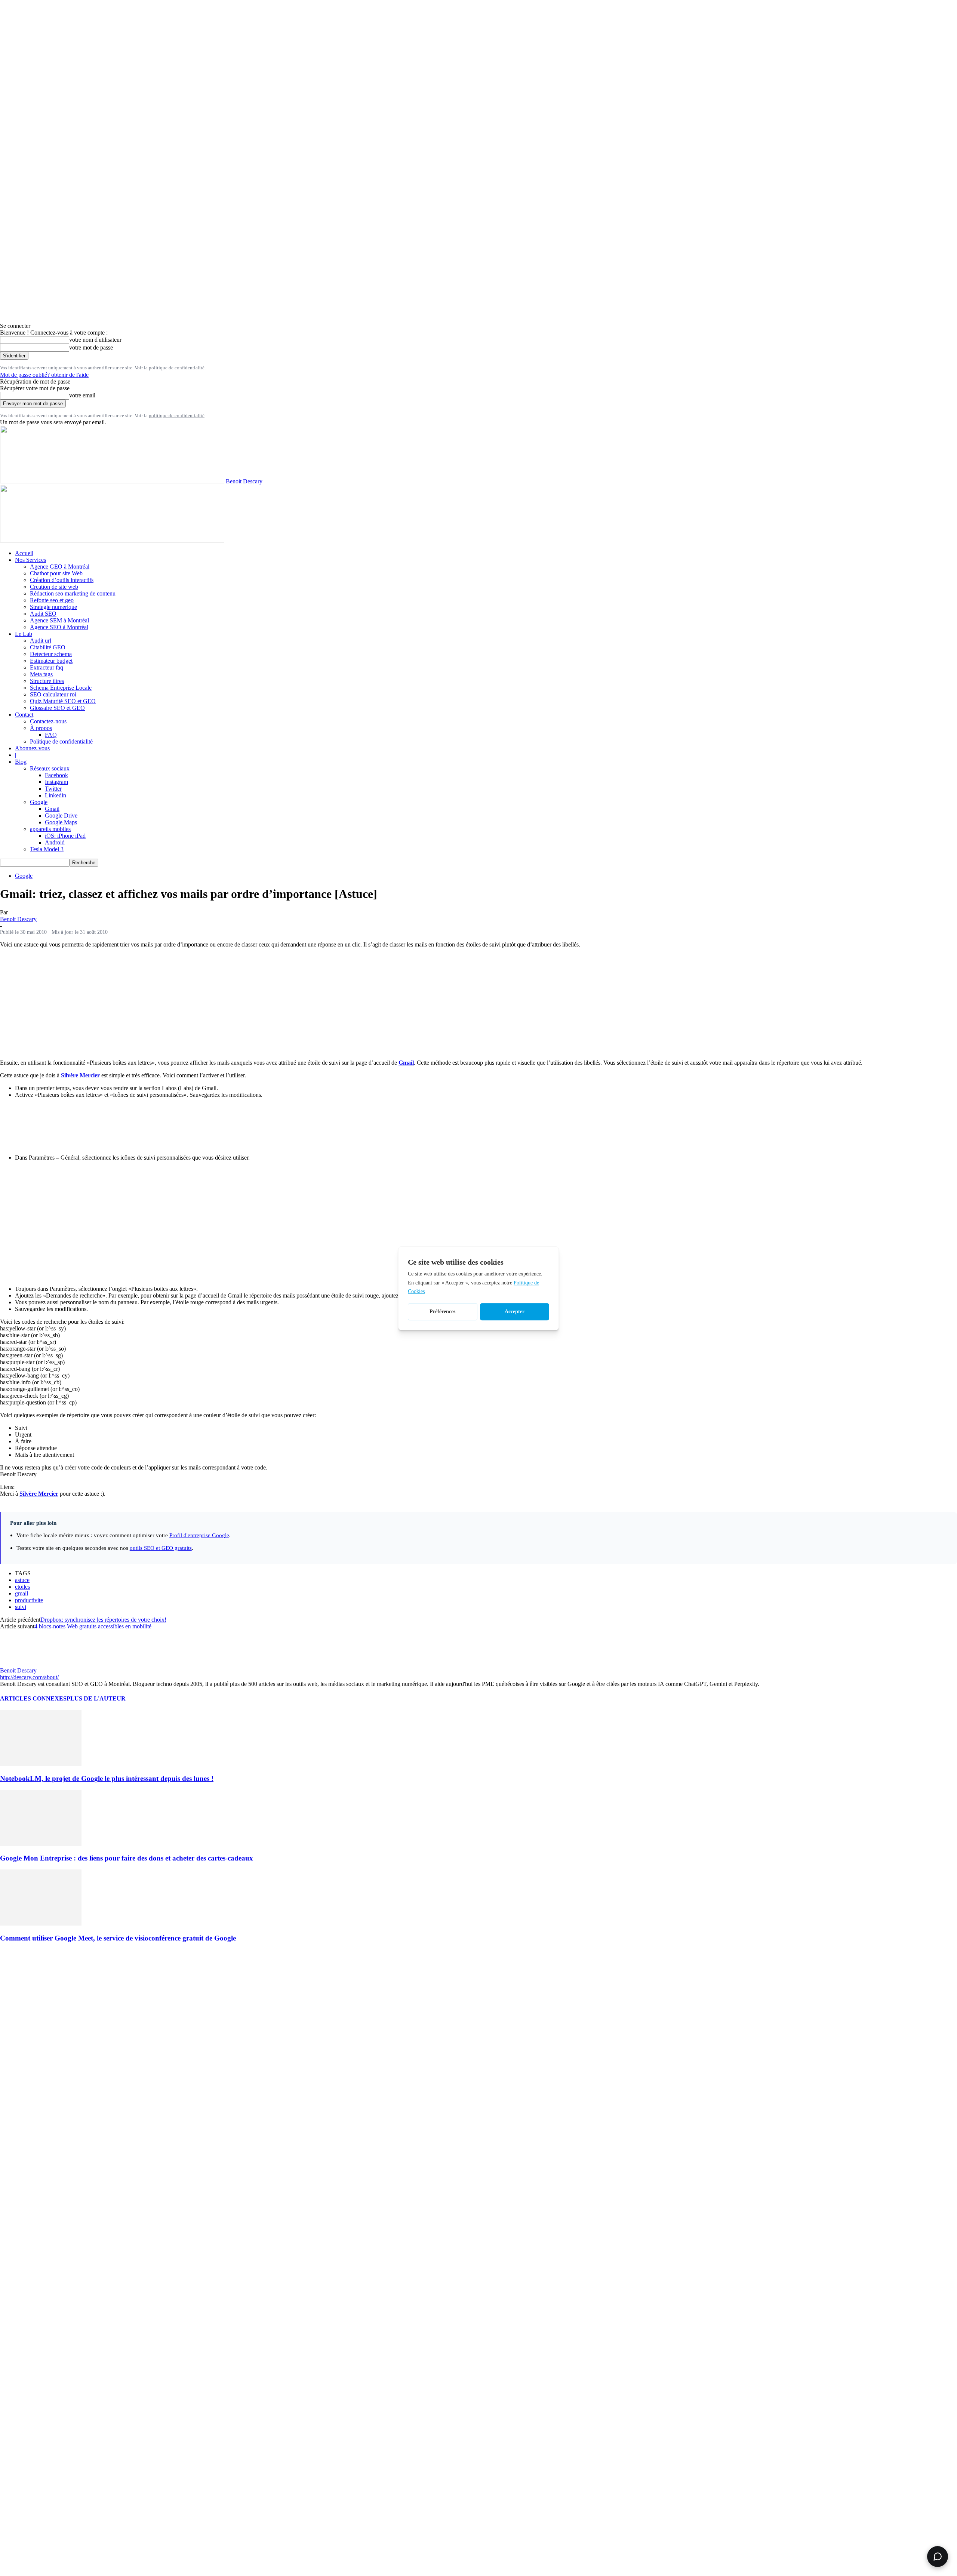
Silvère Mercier (80, 1075)
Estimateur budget (51, 661)
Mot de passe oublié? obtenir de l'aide (44, 375)
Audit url (41, 641)
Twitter (53, 789)
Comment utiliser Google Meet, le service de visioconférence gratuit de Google (118, 1938)
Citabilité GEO (48, 647)
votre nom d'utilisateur (95, 340)
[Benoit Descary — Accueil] (112, 540)
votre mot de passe (91, 347)
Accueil (24, 553)
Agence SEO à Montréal (59, 627)
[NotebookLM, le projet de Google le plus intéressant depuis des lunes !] (41, 1764)
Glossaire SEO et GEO (57, 708)
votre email (82, 395)
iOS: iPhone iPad (65, 836)
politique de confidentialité (177, 368)
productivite (29, 1600)
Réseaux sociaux (50, 768)
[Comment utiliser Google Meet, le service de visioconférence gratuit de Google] (41, 1923)
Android (55, 842)
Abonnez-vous (32, 748)
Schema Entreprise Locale (61, 688)
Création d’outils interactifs (62, 580)
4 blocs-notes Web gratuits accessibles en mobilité (93, 1626)
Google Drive (61, 815)
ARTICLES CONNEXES (33, 1698)
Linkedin (56, 795)
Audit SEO (43, 614)
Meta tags (41, 674)
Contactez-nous (48, 721)
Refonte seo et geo (52, 600)
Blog (21, 762)
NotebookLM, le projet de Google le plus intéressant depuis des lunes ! (107, 1778)
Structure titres (47, 681)
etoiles (22, 1587)
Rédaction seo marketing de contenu (73, 593)
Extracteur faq (47, 667)
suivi (21, 1607)
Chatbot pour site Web (56, 573)
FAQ (51, 735)
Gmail (52, 809)
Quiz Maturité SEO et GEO (63, 701)
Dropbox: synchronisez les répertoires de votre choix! (103, 1620)
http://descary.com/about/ (29, 1677)
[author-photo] (18, 1664)
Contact (24, 715)
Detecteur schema (51, 654)
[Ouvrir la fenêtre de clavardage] (938, 2557)
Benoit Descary (18, 919)
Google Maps (61, 822)
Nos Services (30, 560)
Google (39, 802)
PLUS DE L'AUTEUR (96, 1698)
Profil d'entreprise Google (199, 1535)
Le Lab (24, 634)
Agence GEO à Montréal (60, 567)
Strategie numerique (53, 607)
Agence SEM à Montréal (59, 620)
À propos (41, 728)
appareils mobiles (50, 829)
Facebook (56, 775)
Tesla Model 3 (47, 849)
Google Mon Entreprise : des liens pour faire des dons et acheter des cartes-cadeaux (127, 1858)
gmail (21, 1593)
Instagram (56, 782)
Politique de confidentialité (61, 741)
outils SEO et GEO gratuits (161, 1548)
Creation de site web (54, 587)
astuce (22, 1580)
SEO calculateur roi (53, 694)
